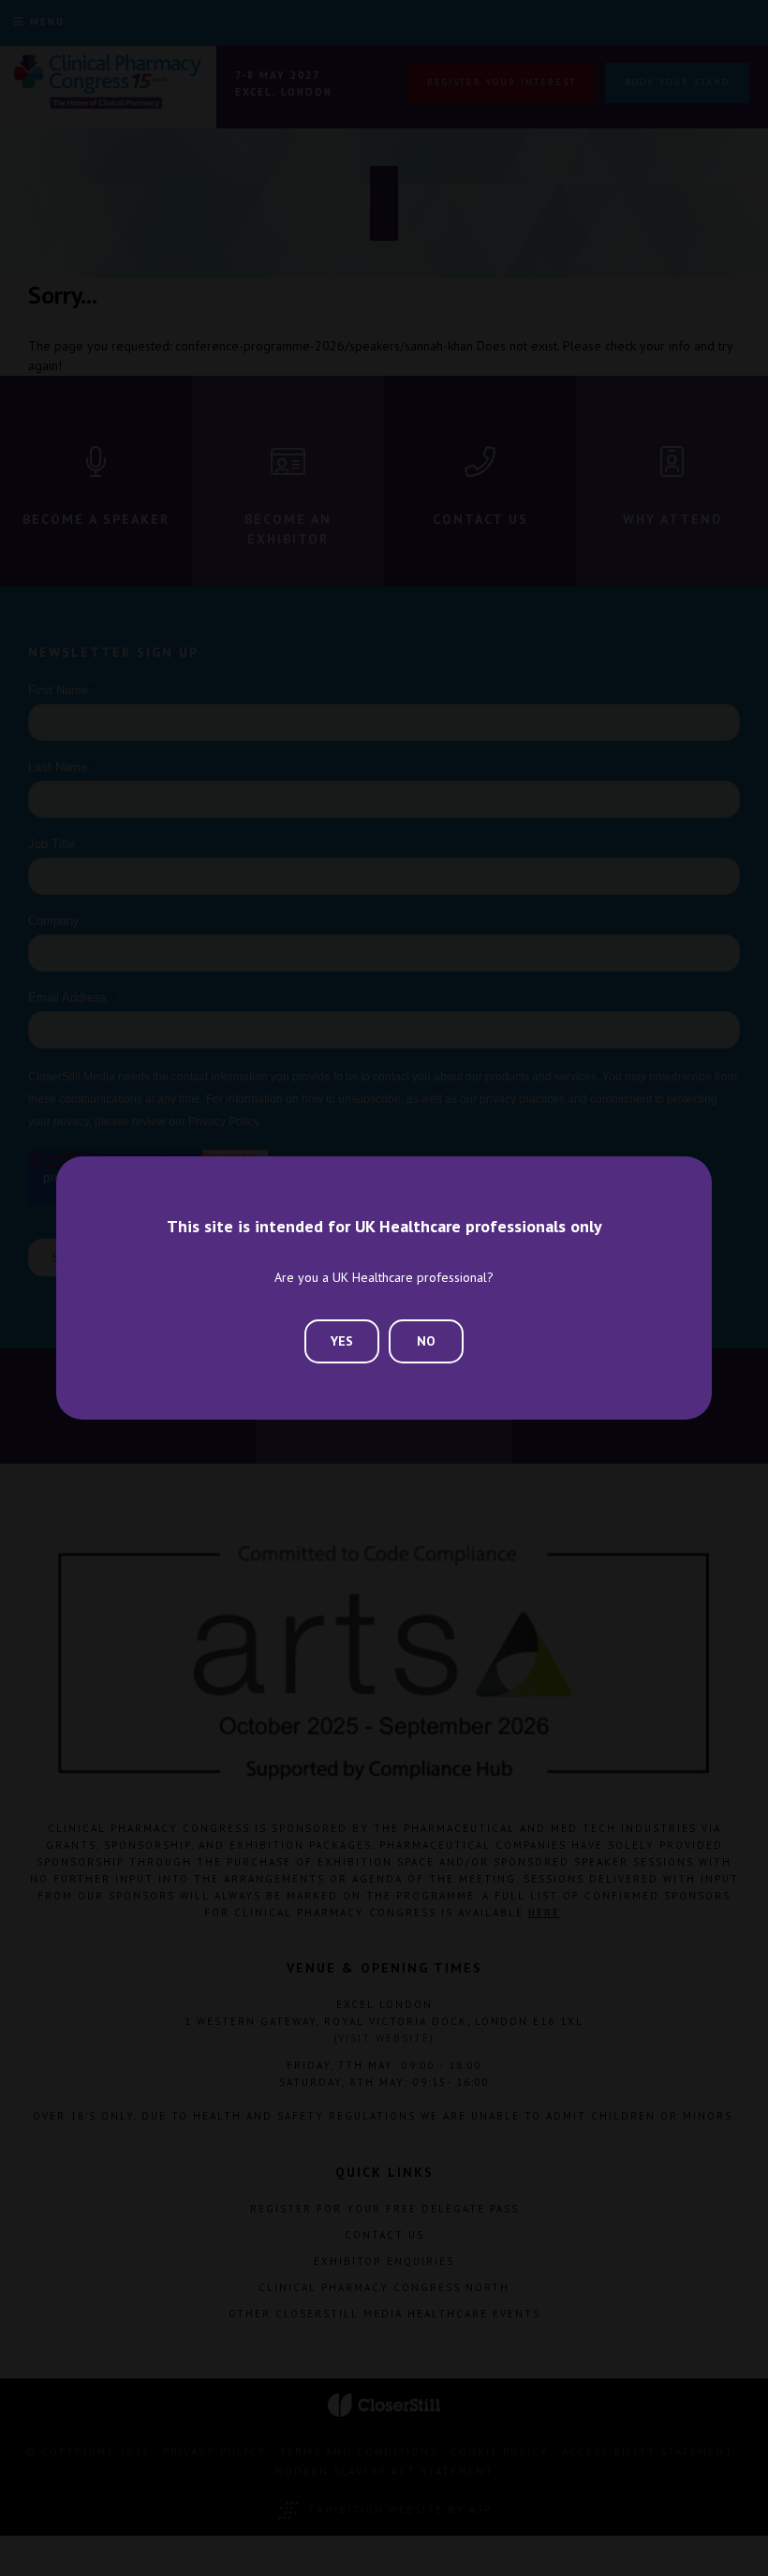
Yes (342, 1341)
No (426, 1341)
